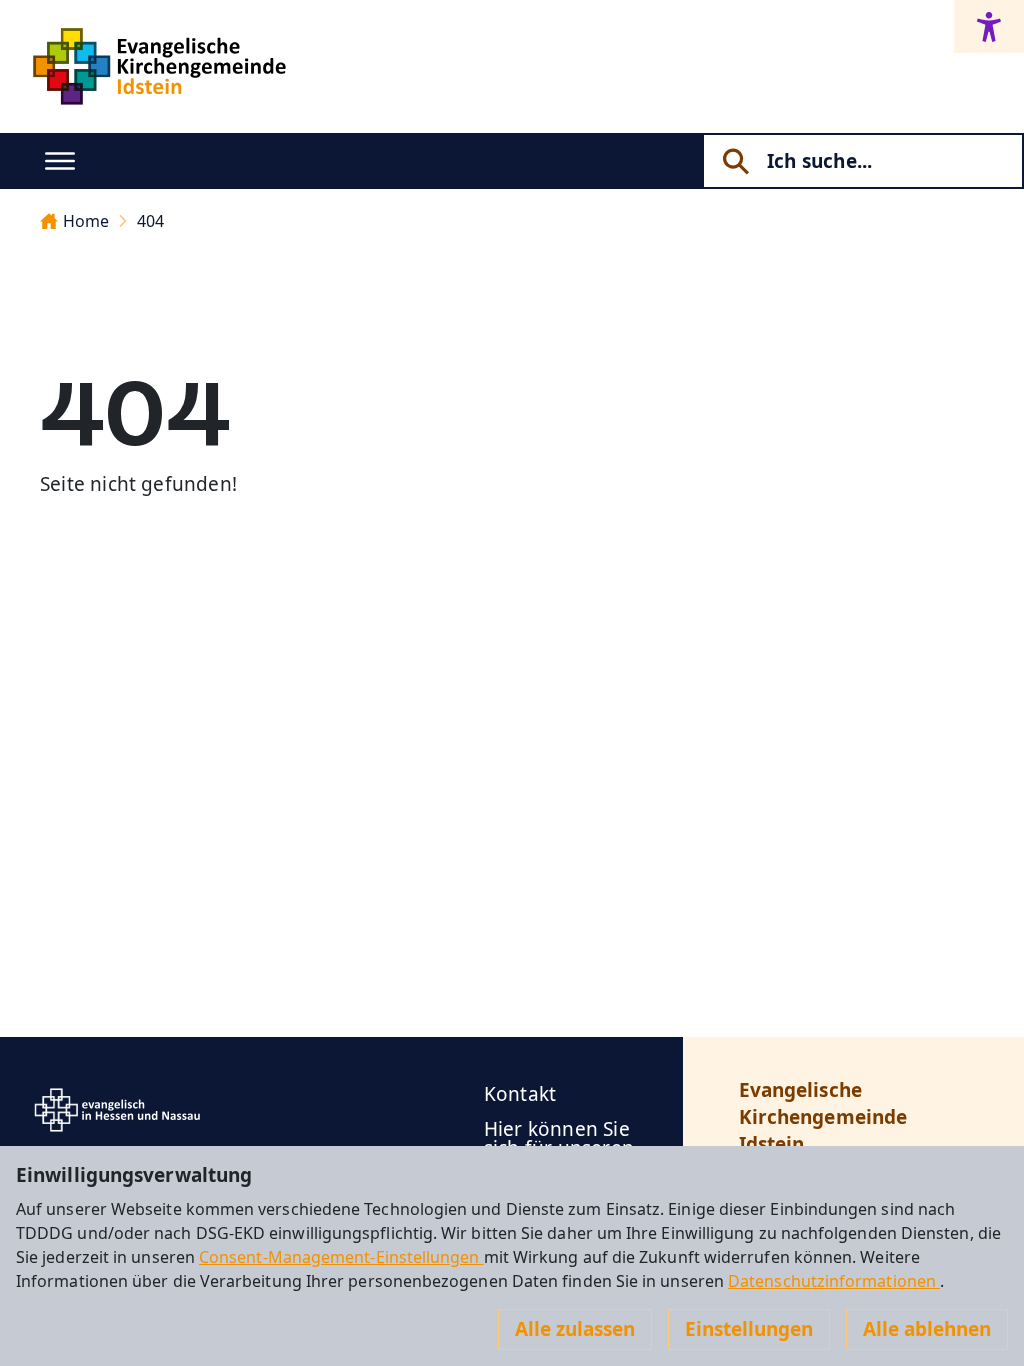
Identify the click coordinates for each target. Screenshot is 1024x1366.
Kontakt (520, 1094)
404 (150, 221)
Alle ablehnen (927, 1329)
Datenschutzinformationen (834, 1281)
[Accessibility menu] (989, 26)
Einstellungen (749, 1329)
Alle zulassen (575, 1329)
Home (86, 221)
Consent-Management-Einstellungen (341, 1257)
